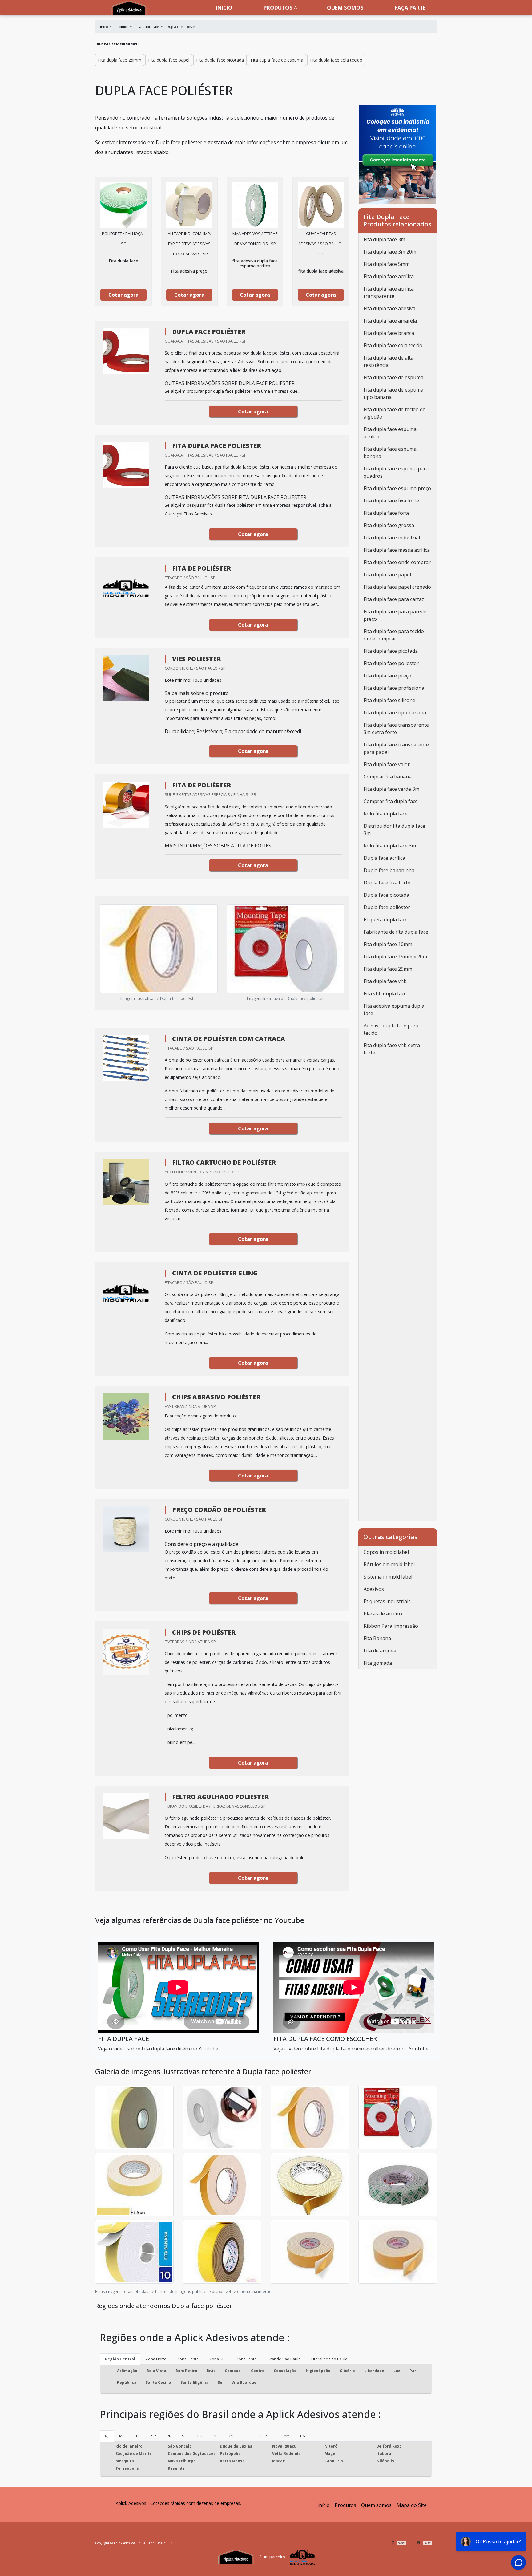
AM (287, 2436)
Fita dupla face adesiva (389, 308)
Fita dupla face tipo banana (395, 713)
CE (246, 2436)
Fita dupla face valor (387, 764)
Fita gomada (378, 1663)
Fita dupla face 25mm (120, 60)
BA (230, 2436)
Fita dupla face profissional (395, 688)
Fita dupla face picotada (220, 60)
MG (122, 2436)
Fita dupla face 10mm (388, 944)
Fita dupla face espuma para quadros (396, 472)
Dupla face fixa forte (387, 883)
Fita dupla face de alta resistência (389, 361)
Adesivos (374, 1589)
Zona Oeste (188, 2359)
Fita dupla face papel (169, 60)
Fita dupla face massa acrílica (397, 550)
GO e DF (266, 2436)
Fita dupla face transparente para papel (396, 748)
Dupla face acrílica (384, 858)
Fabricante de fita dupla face (396, 932)
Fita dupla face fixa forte (391, 501)
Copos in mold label (386, 1552)
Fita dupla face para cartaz (394, 599)
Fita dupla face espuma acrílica (390, 433)
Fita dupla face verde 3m (391, 789)
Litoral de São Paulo (329, 2359)
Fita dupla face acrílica (389, 276)
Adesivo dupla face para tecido (391, 1029)
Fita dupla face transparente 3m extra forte (396, 729)
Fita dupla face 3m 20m (390, 252)
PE (215, 2436)
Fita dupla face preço (387, 676)
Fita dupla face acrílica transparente (389, 292)
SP (154, 2436)
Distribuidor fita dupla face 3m (394, 830)
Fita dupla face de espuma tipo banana (393, 393)
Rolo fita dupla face (386, 814)
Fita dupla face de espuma (277, 60)
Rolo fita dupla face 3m (390, 846)
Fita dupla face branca (389, 333)
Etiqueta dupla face (386, 920)
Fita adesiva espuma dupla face (394, 1010)
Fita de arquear (381, 1651)
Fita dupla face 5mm (387, 264)
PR (169, 2436)
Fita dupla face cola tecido (336, 60)
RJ (107, 2436)
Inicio (224, 8)
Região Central (120, 2359)
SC (184, 2436)
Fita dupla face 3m (384, 239)
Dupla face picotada (386, 895)
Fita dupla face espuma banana (390, 453)
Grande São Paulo (284, 2359)
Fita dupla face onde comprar (397, 562)
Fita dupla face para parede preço (395, 615)
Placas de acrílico (383, 1614)
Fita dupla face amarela (390, 321)
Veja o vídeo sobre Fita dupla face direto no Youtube (158, 2049)
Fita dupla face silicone (389, 700)
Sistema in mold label (388, 1577)
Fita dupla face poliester (391, 663)
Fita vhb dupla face (385, 993)
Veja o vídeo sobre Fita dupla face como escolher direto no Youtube (351, 2049)
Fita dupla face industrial (392, 538)
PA (303, 2436)
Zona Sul (218, 2359)
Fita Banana (377, 1638)
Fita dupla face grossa (389, 525)
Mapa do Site (412, 2505)
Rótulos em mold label (389, 1564)
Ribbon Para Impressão (391, 1626)
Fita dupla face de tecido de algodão (395, 413)
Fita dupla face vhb (385, 981)
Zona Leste (246, 2359)
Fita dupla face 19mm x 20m (395, 957)
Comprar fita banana (388, 777)
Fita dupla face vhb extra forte (392, 1049)
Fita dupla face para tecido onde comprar (394, 635)
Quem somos (345, 8)
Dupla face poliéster (387, 907)
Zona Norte (156, 2359)
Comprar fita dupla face (391, 801)
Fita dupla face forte (387, 513)
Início (324, 2505)
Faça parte (410, 8)
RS (200, 2436)
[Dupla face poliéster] (123, 205)
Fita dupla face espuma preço (397, 488)
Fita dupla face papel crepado (397, 587)
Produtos (278, 8)
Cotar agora (123, 295)
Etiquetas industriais (387, 1601)
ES (138, 2436)
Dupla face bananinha (389, 870)
